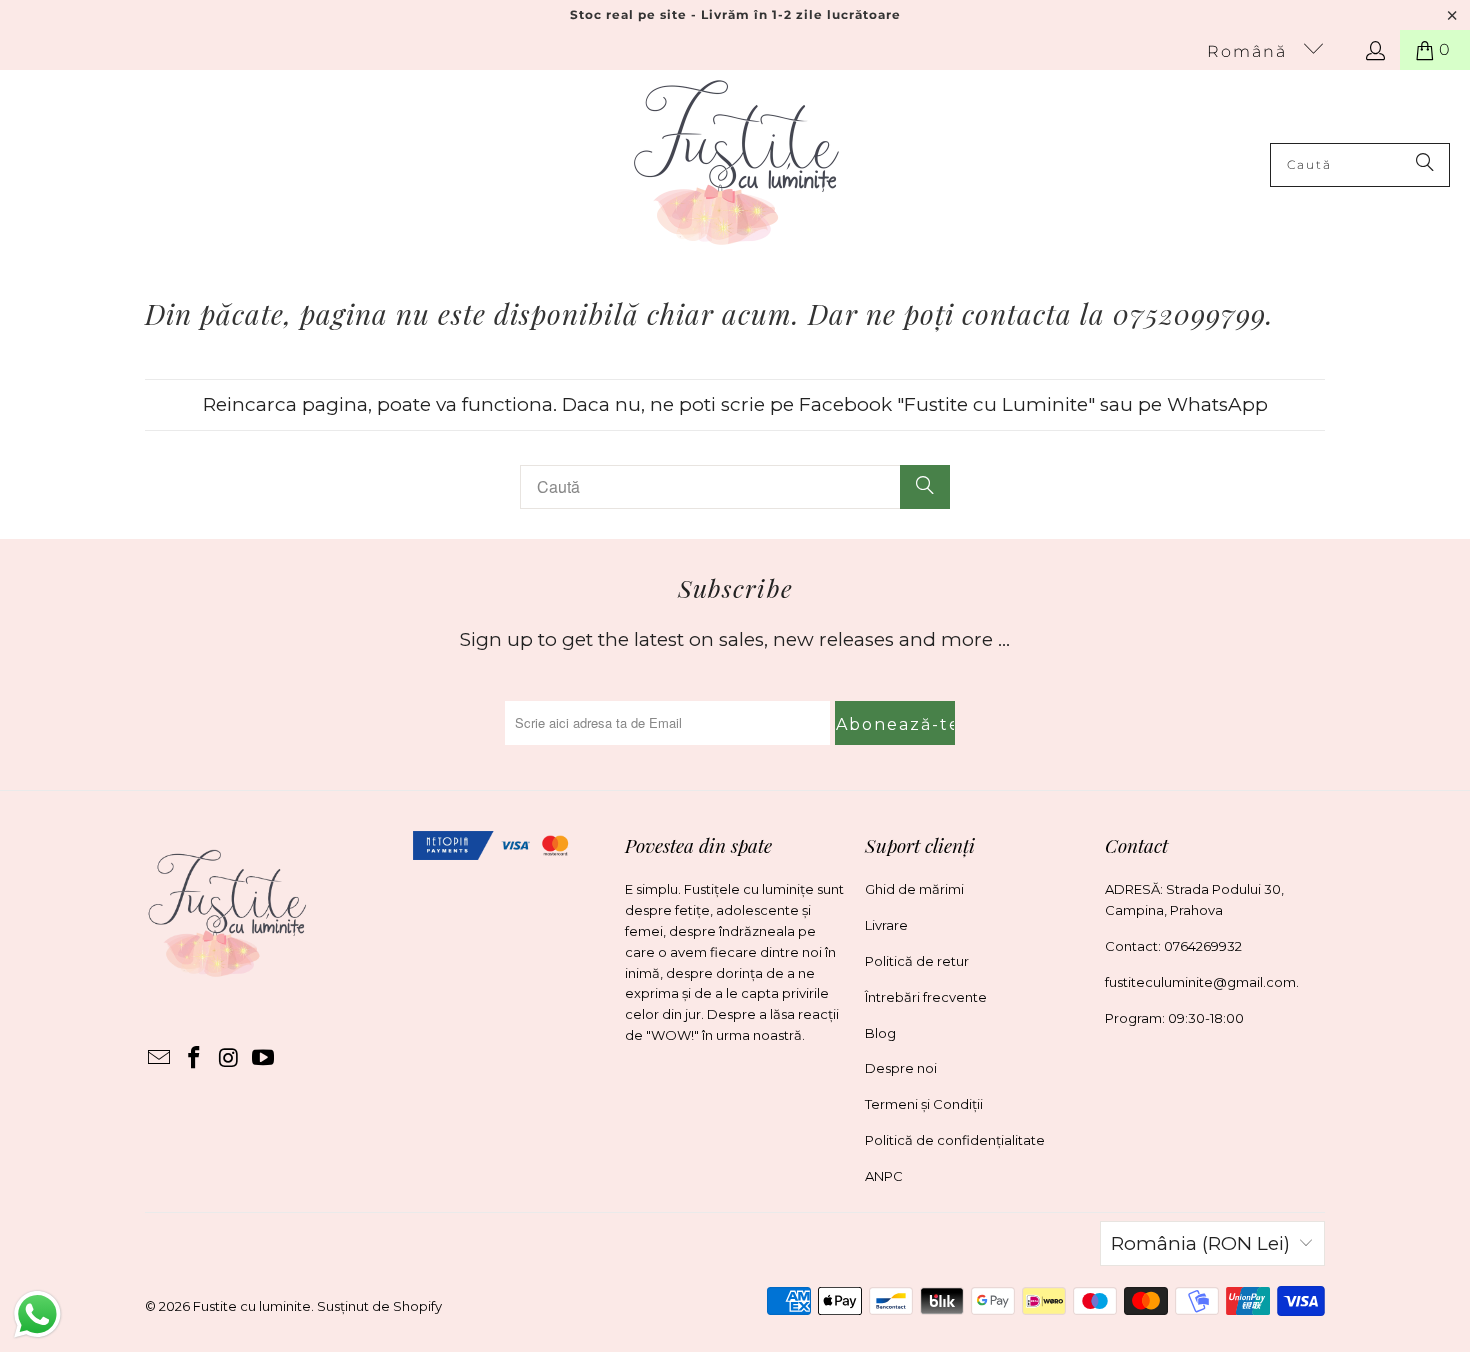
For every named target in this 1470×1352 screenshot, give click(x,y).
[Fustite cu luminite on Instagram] (229, 1059)
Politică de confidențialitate (955, 1140)
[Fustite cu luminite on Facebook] (195, 1059)
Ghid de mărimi (914, 889)
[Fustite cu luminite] (736, 164)
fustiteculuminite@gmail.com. (1202, 982)
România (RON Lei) (1200, 1243)
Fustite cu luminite (252, 1306)
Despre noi (901, 1068)
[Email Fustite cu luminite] (160, 1059)
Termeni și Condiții (924, 1104)
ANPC (884, 1176)
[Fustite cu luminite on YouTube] (264, 1059)
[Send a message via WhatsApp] (37, 1314)
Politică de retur (917, 961)
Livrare (886, 925)
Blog (880, 1033)
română (1250, 51)
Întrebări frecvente (926, 997)
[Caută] (1425, 165)
